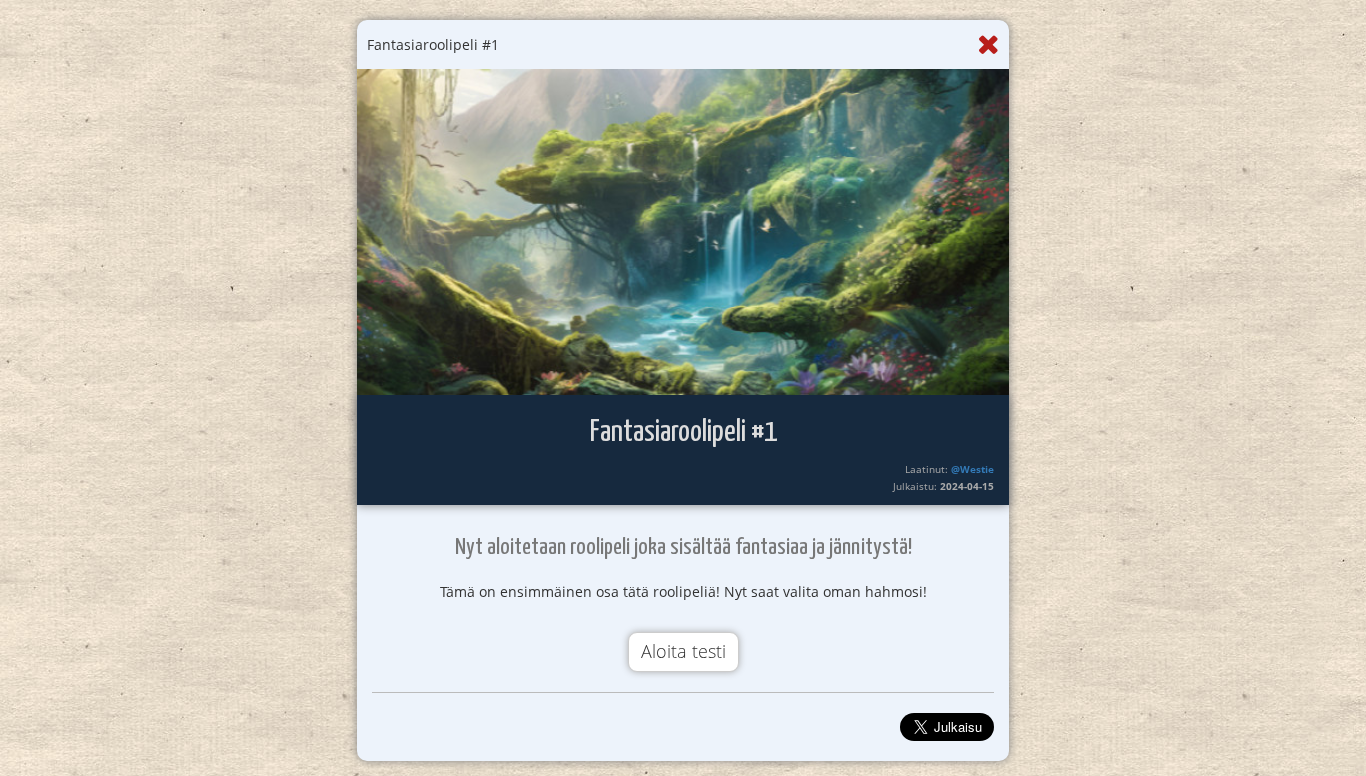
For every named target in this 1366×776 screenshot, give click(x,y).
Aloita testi (683, 651)
